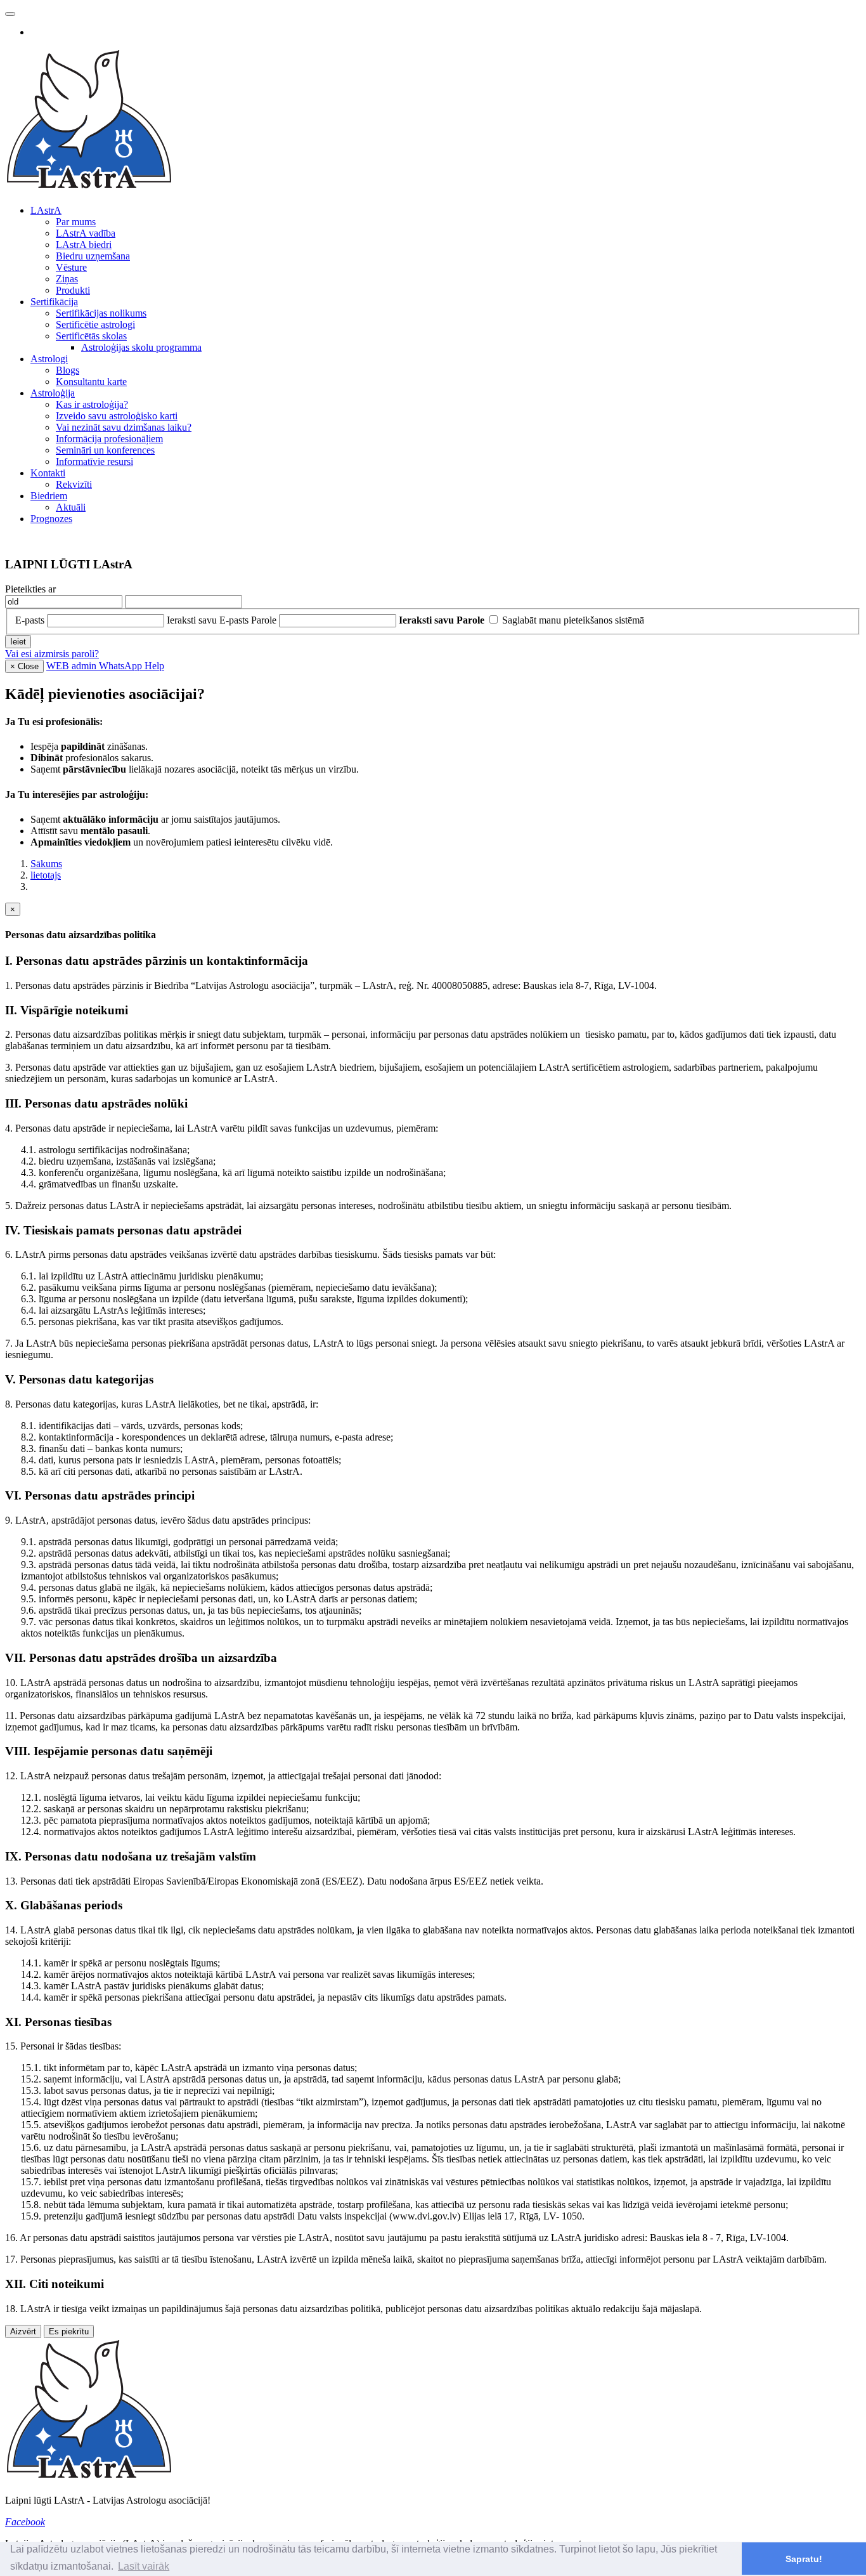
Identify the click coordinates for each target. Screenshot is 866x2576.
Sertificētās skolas (91, 336)
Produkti (73, 290)
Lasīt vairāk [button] (144, 2566)
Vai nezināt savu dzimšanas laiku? (124, 427)
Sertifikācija (54, 302)
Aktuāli (71, 507)
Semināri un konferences (105, 450)
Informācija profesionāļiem (109, 439)
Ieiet (18, 642)
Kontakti (48, 473)
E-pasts (30, 620)
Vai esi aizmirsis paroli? (52, 654)
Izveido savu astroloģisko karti (117, 416)
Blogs (68, 370)
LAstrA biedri (84, 245)
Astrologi (49, 359)
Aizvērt (23, 2331)
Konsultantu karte (91, 382)
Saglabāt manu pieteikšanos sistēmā (573, 620)
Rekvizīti (74, 484)
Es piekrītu (69, 2331)
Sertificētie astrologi (95, 324)
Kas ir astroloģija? (92, 404)
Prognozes (51, 519)
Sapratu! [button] (804, 2559)
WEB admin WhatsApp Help (105, 666)
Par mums (76, 222)
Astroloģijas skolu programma (141, 347)
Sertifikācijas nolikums (101, 313)
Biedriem (49, 496)
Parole (264, 620)
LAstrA (46, 210)
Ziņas (67, 279)
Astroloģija (53, 393)
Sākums (46, 864)
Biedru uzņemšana (93, 256)
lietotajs (46, 875)
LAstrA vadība (86, 233)
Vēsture (71, 267)
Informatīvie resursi (94, 461)
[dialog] (433, 1620)
